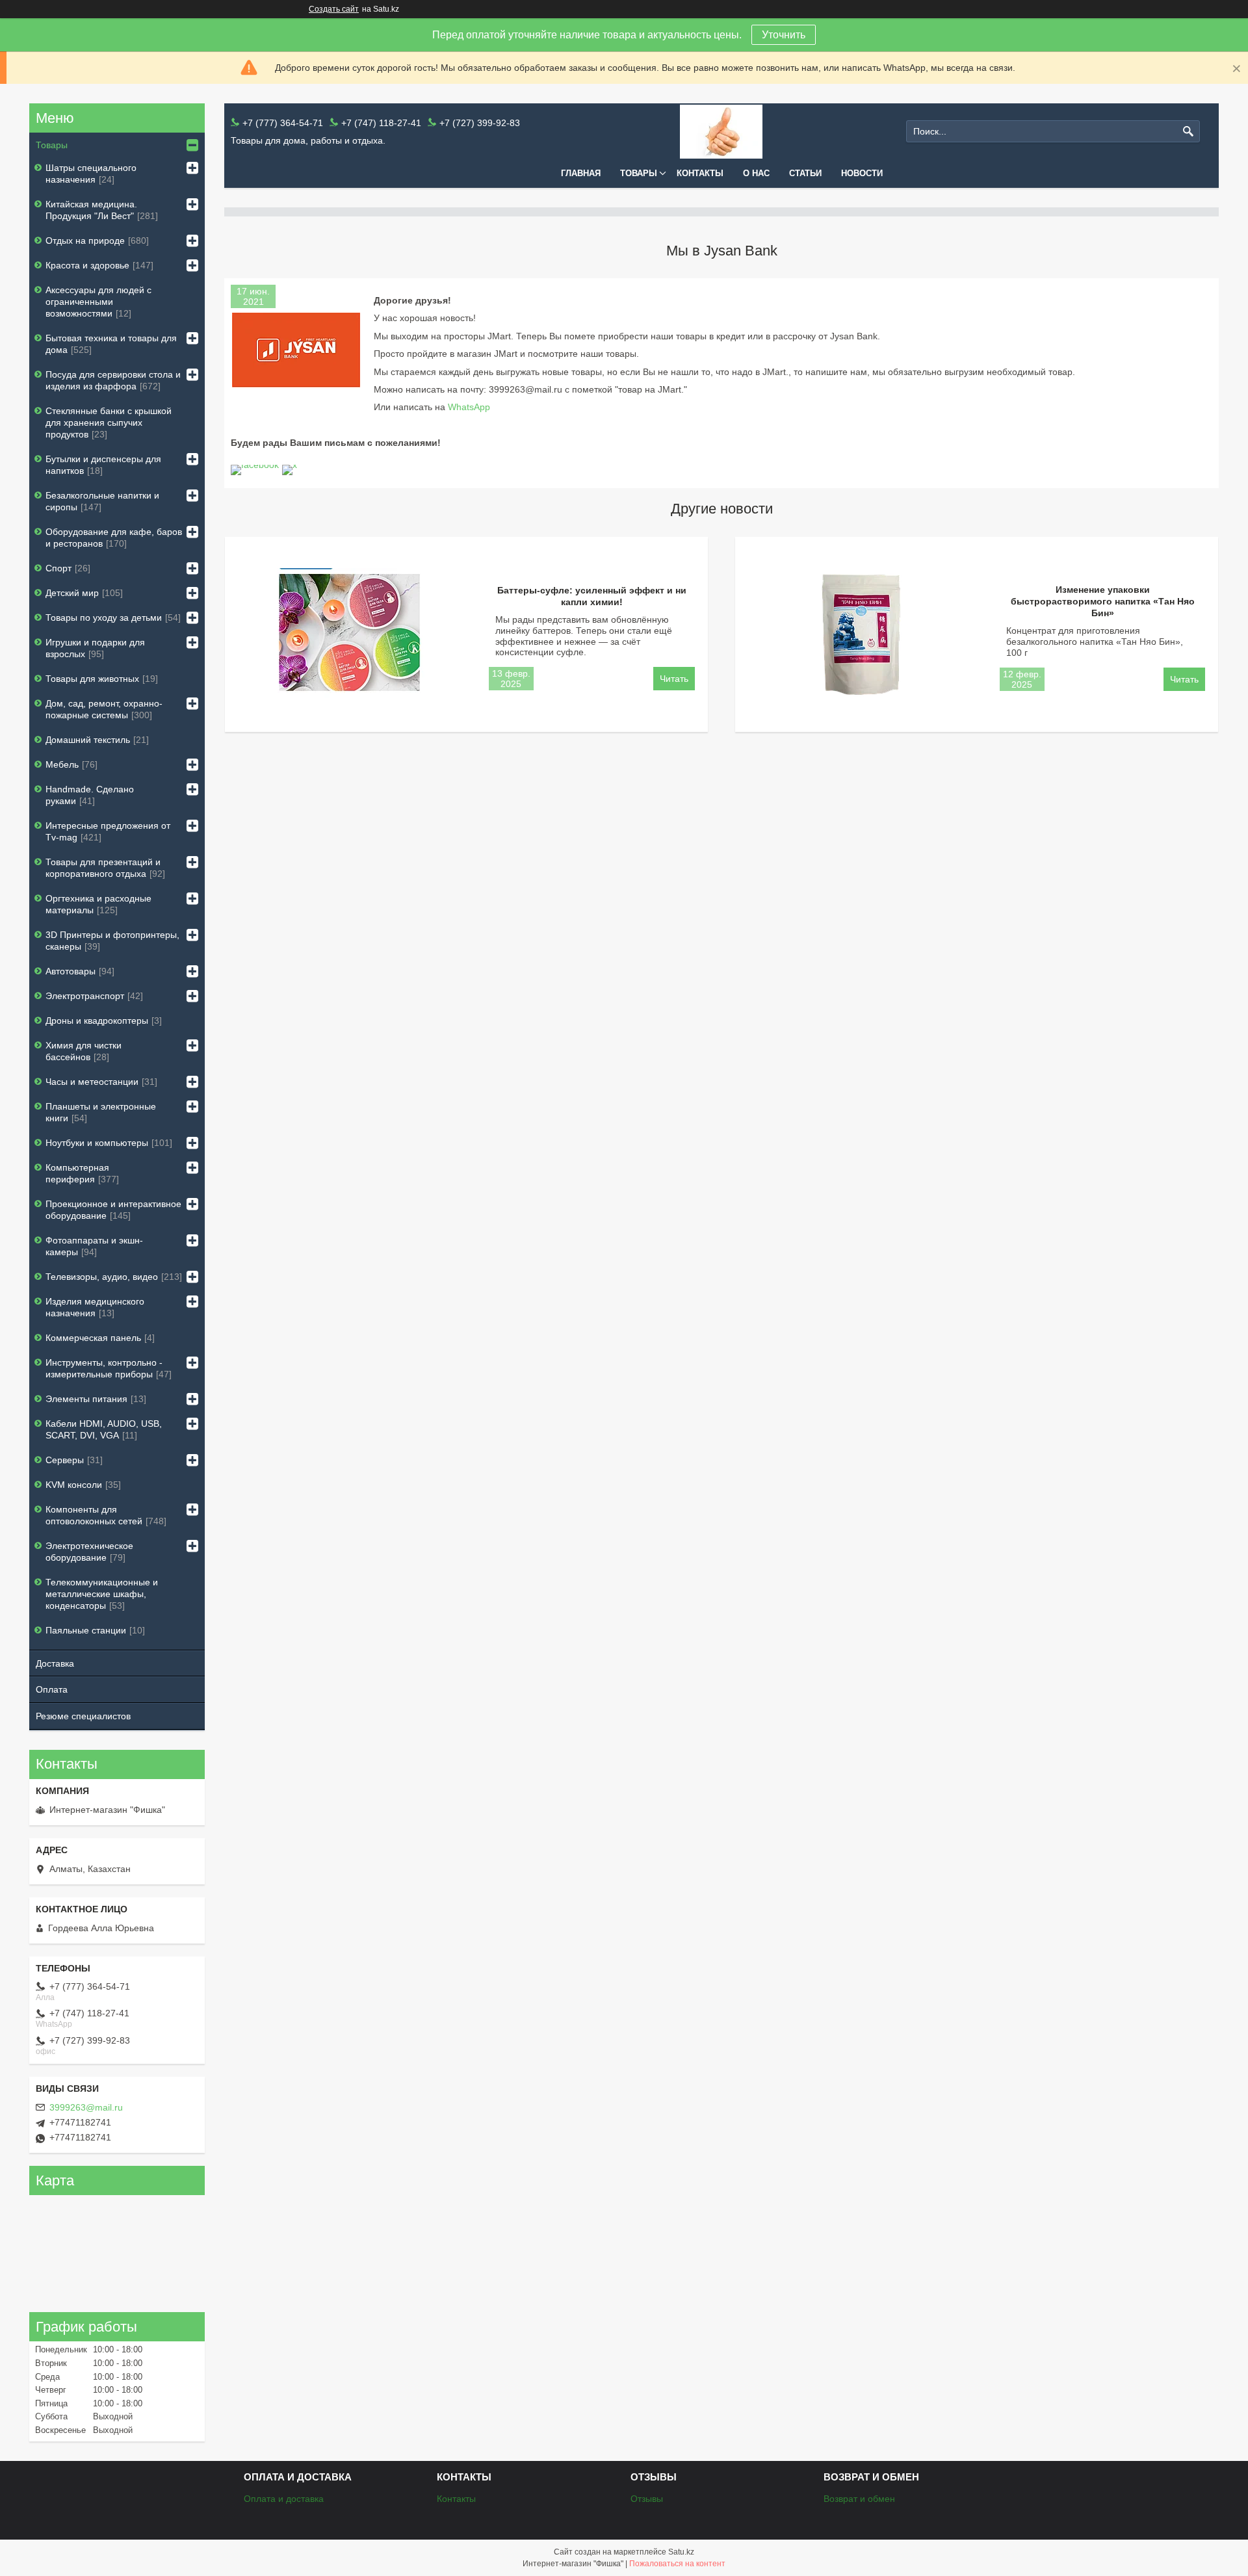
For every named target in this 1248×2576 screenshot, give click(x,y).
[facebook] (255, 465)
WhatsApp (469, 407)
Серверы (65, 1460)
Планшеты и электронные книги (101, 1112)
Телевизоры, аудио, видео (102, 1277)
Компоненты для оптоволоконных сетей (94, 1515)
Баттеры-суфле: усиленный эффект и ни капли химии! (592, 596)
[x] (290, 465)
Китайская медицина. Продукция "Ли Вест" (91, 210)
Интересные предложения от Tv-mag (108, 831)
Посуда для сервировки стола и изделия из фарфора (113, 380)
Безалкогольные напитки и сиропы (102, 501)
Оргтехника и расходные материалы (98, 904)
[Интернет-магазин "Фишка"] (721, 132)
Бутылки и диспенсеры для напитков (103, 465)
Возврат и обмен (859, 2499)
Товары (639, 173)
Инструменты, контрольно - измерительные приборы (104, 1368)
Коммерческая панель (93, 1338)
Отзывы (647, 2499)
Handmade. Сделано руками (90, 795)
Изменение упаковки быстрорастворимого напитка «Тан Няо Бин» (1103, 601)
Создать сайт (334, 9)
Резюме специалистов (83, 1716)
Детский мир (72, 593)
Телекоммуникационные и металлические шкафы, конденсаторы (102, 1594)
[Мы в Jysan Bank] (296, 350)
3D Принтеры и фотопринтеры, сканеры (112, 941)
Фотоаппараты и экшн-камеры (94, 1246)
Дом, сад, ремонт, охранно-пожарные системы (104, 709)
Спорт (58, 568)
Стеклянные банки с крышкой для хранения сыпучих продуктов (109, 423)
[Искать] (1189, 132)
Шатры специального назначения (91, 174)
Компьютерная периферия (77, 1173)
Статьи (805, 173)
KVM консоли (74, 1485)
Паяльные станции (86, 1630)
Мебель (62, 764)
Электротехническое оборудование (89, 1552)
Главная (581, 173)
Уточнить (784, 35)
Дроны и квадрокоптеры (97, 1021)
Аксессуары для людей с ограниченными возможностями (98, 302)
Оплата (52, 1689)
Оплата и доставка (284, 2499)
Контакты (700, 173)
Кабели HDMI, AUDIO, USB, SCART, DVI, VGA (104, 1429)
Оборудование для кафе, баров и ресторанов (114, 538)
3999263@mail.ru (86, 2107)
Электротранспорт (85, 996)
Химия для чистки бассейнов (84, 1051)
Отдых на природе (85, 241)
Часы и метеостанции (92, 1082)
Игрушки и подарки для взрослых (95, 648)
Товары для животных (92, 679)
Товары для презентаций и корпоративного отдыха (103, 868)
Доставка (55, 1663)
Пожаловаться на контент (677, 2564)
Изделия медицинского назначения (95, 1307)
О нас (756, 173)
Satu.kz (681, 2552)
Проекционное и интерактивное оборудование (113, 1210)
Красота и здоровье (87, 265)
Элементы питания (86, 1399)
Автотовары (71, 971)
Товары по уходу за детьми (104, 618)
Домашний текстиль (88, 740)
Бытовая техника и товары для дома (111, 344)
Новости (862, 173)
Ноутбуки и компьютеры (97, 1143)
